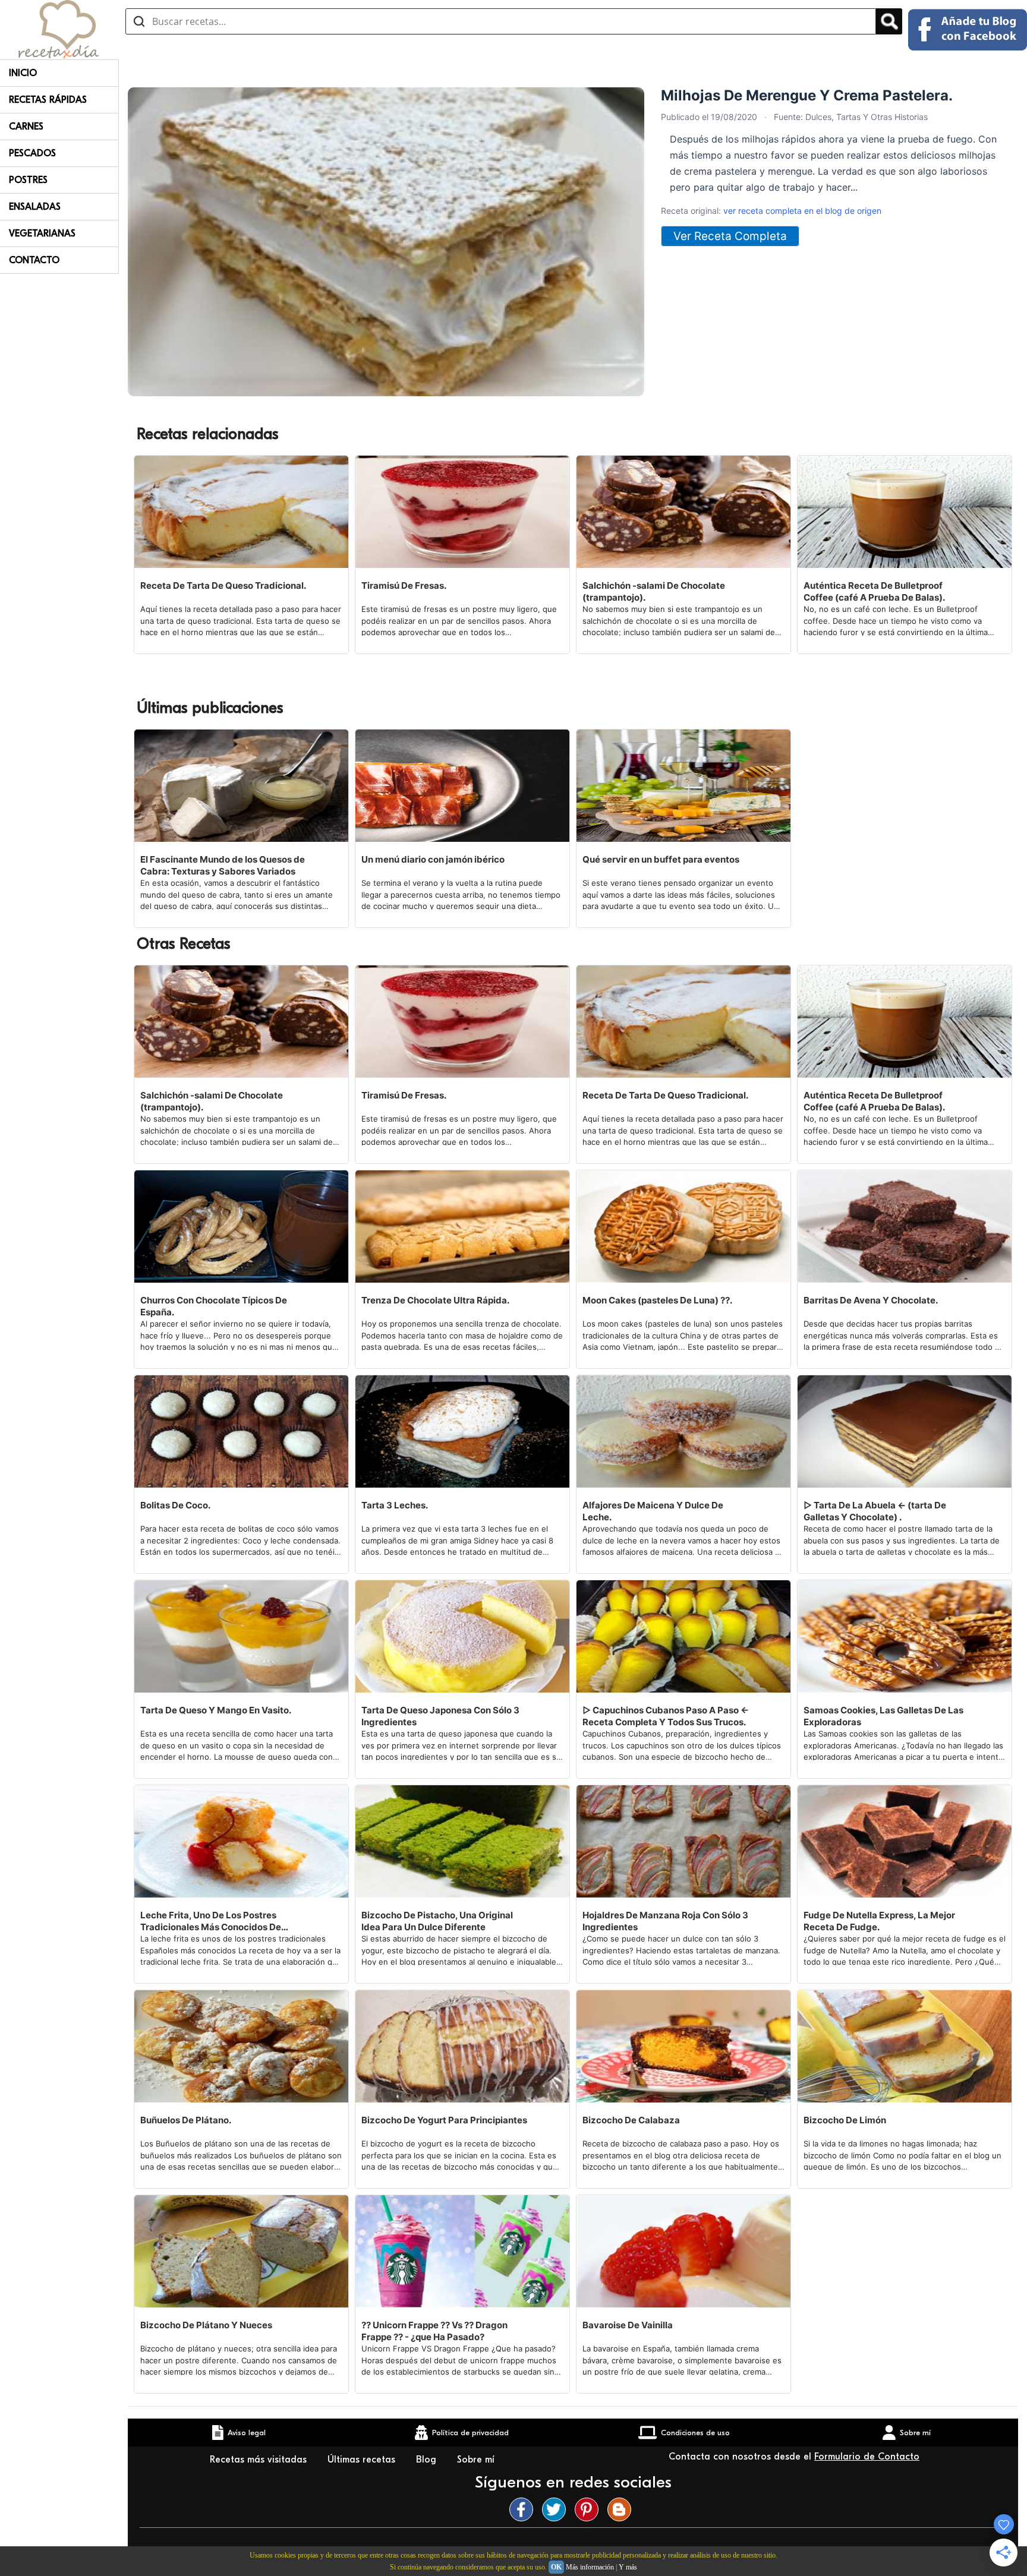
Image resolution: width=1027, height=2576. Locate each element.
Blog (428, 2460)
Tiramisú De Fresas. (404, 585)
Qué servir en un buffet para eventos (661, 859)
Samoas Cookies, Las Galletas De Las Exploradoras (883, 1716)
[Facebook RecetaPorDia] (524, 2509)
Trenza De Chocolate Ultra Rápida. (435, 1300)
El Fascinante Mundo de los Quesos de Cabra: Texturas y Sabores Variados (223, 865)
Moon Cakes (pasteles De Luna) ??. (657, 1300)
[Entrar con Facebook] (968, 30)
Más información (590, 2567)
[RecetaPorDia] (59, 29)
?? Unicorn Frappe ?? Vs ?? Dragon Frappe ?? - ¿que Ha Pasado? (434, 2331)
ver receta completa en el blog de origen (802, 211)
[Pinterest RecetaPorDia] (590, 2509)
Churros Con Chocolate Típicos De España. (214, 1306)
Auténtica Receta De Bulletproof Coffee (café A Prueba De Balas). (874, 591)
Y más (628, 2567)
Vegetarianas (42, 233)
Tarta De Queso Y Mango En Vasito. (216, 1710)
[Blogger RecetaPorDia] (622, 2509)
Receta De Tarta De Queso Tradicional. (223, 585)
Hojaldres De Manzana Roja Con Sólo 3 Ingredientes (665, 1921)
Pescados (32, 153)
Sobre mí (477, 2460)
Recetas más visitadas (260, 2460)
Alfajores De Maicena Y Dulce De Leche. (653, 1511)
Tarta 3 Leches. (395, 1505)
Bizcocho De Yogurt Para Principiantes (444, 2120)
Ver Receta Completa (730, 236)
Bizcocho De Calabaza (631, 2120)
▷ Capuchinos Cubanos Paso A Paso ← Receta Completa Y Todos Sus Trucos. (666, 1716)
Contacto (34, 260)
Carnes (26, 127)
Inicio (23, 73)
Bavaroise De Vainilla (628, 2325)
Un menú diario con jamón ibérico (433, 859)
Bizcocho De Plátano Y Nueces (206, 2325)
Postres (28, 180)
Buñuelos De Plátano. (186, 2120)
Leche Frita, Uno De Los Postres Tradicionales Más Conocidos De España (211, 1921)
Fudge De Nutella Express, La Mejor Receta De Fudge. (879, 1921)
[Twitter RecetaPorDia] (557, 2509)
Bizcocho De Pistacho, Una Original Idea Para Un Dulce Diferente (437, 1921)
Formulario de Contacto (867, 2457)
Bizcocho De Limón (845, 2120)
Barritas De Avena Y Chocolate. (871, 1300)
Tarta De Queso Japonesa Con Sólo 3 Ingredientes (440, 1716)
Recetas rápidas (48, 100)
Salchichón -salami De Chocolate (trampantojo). (654, 591)
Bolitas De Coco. (175, 1505)
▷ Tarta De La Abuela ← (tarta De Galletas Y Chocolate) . (875, 1511)
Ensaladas (35, 207)
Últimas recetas (363, 2460)
